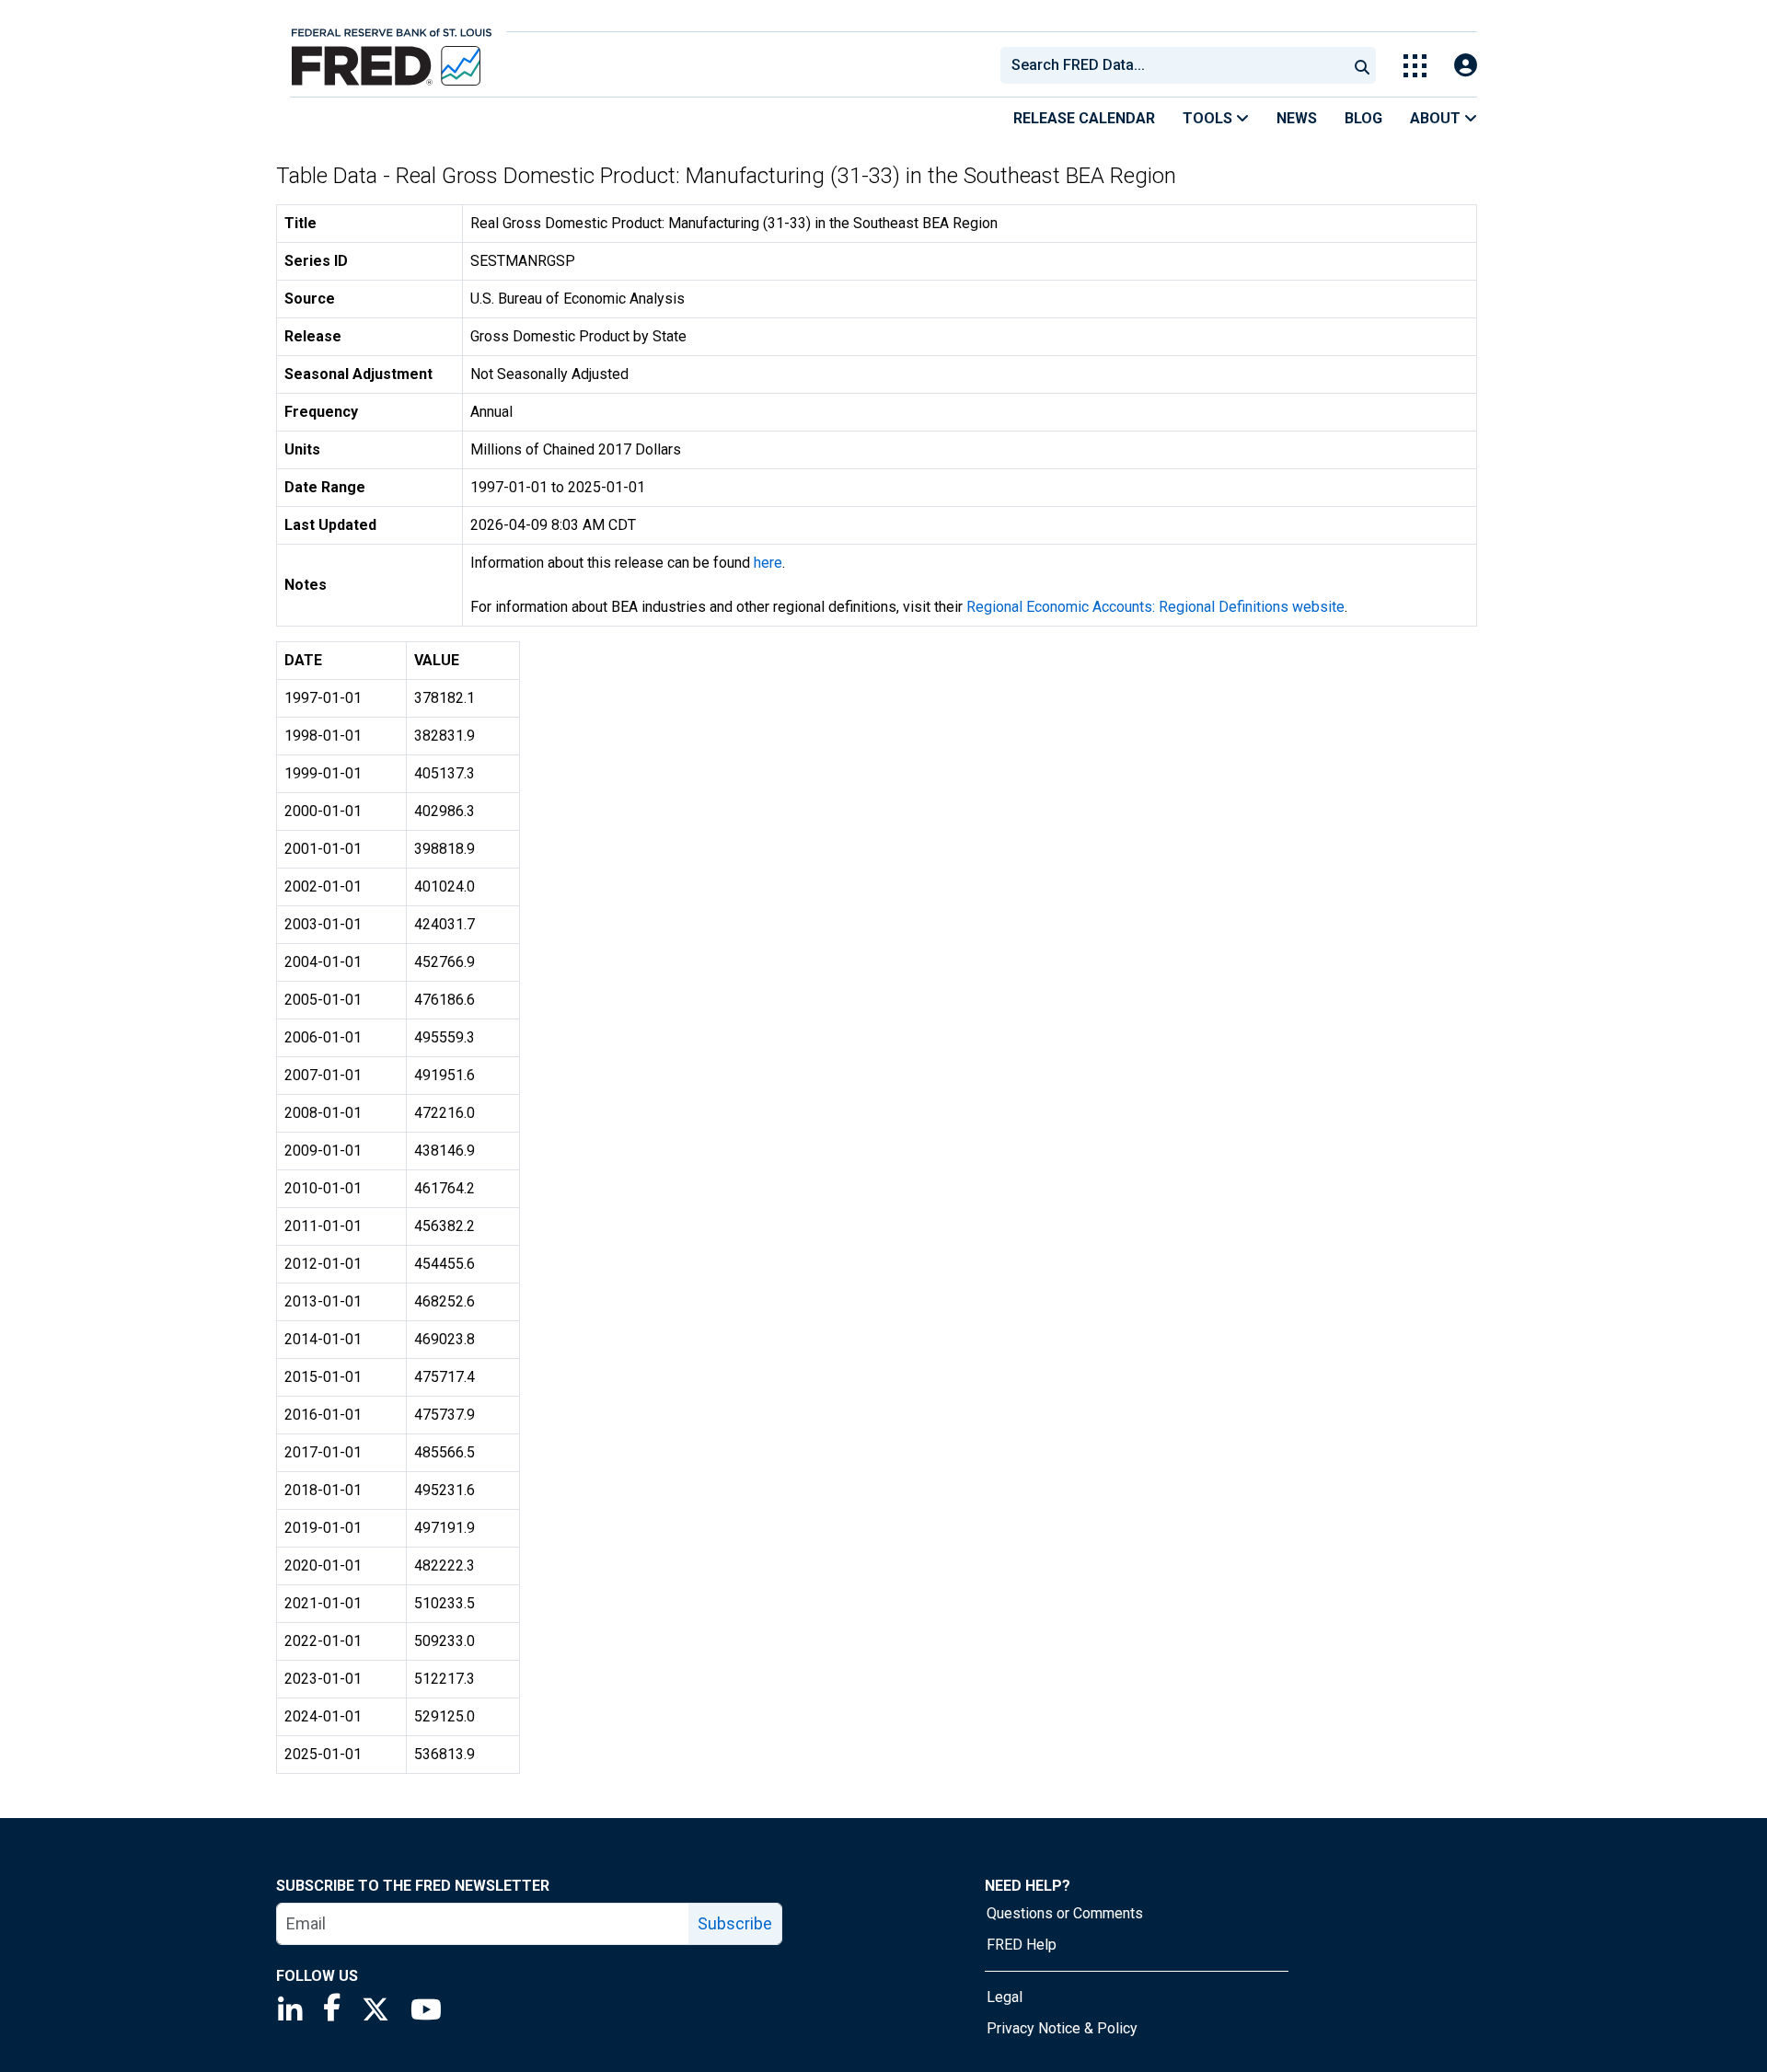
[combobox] (1172, 65)
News (1297, 118)
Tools (1209, 118)
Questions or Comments (1065, 1913)
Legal (1005, 1997)
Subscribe (735, 1923)
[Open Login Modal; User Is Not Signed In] (1466, 66)
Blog (1363, 118)
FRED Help (1022, 1945)
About (1437, 118)
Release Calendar (1084, 118)
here (768, 563)
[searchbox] (1177, 65)
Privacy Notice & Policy (1062, 2028)
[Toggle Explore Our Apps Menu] (1415, 66)
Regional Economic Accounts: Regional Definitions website (1155, 607)
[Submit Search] (1362, 65)
